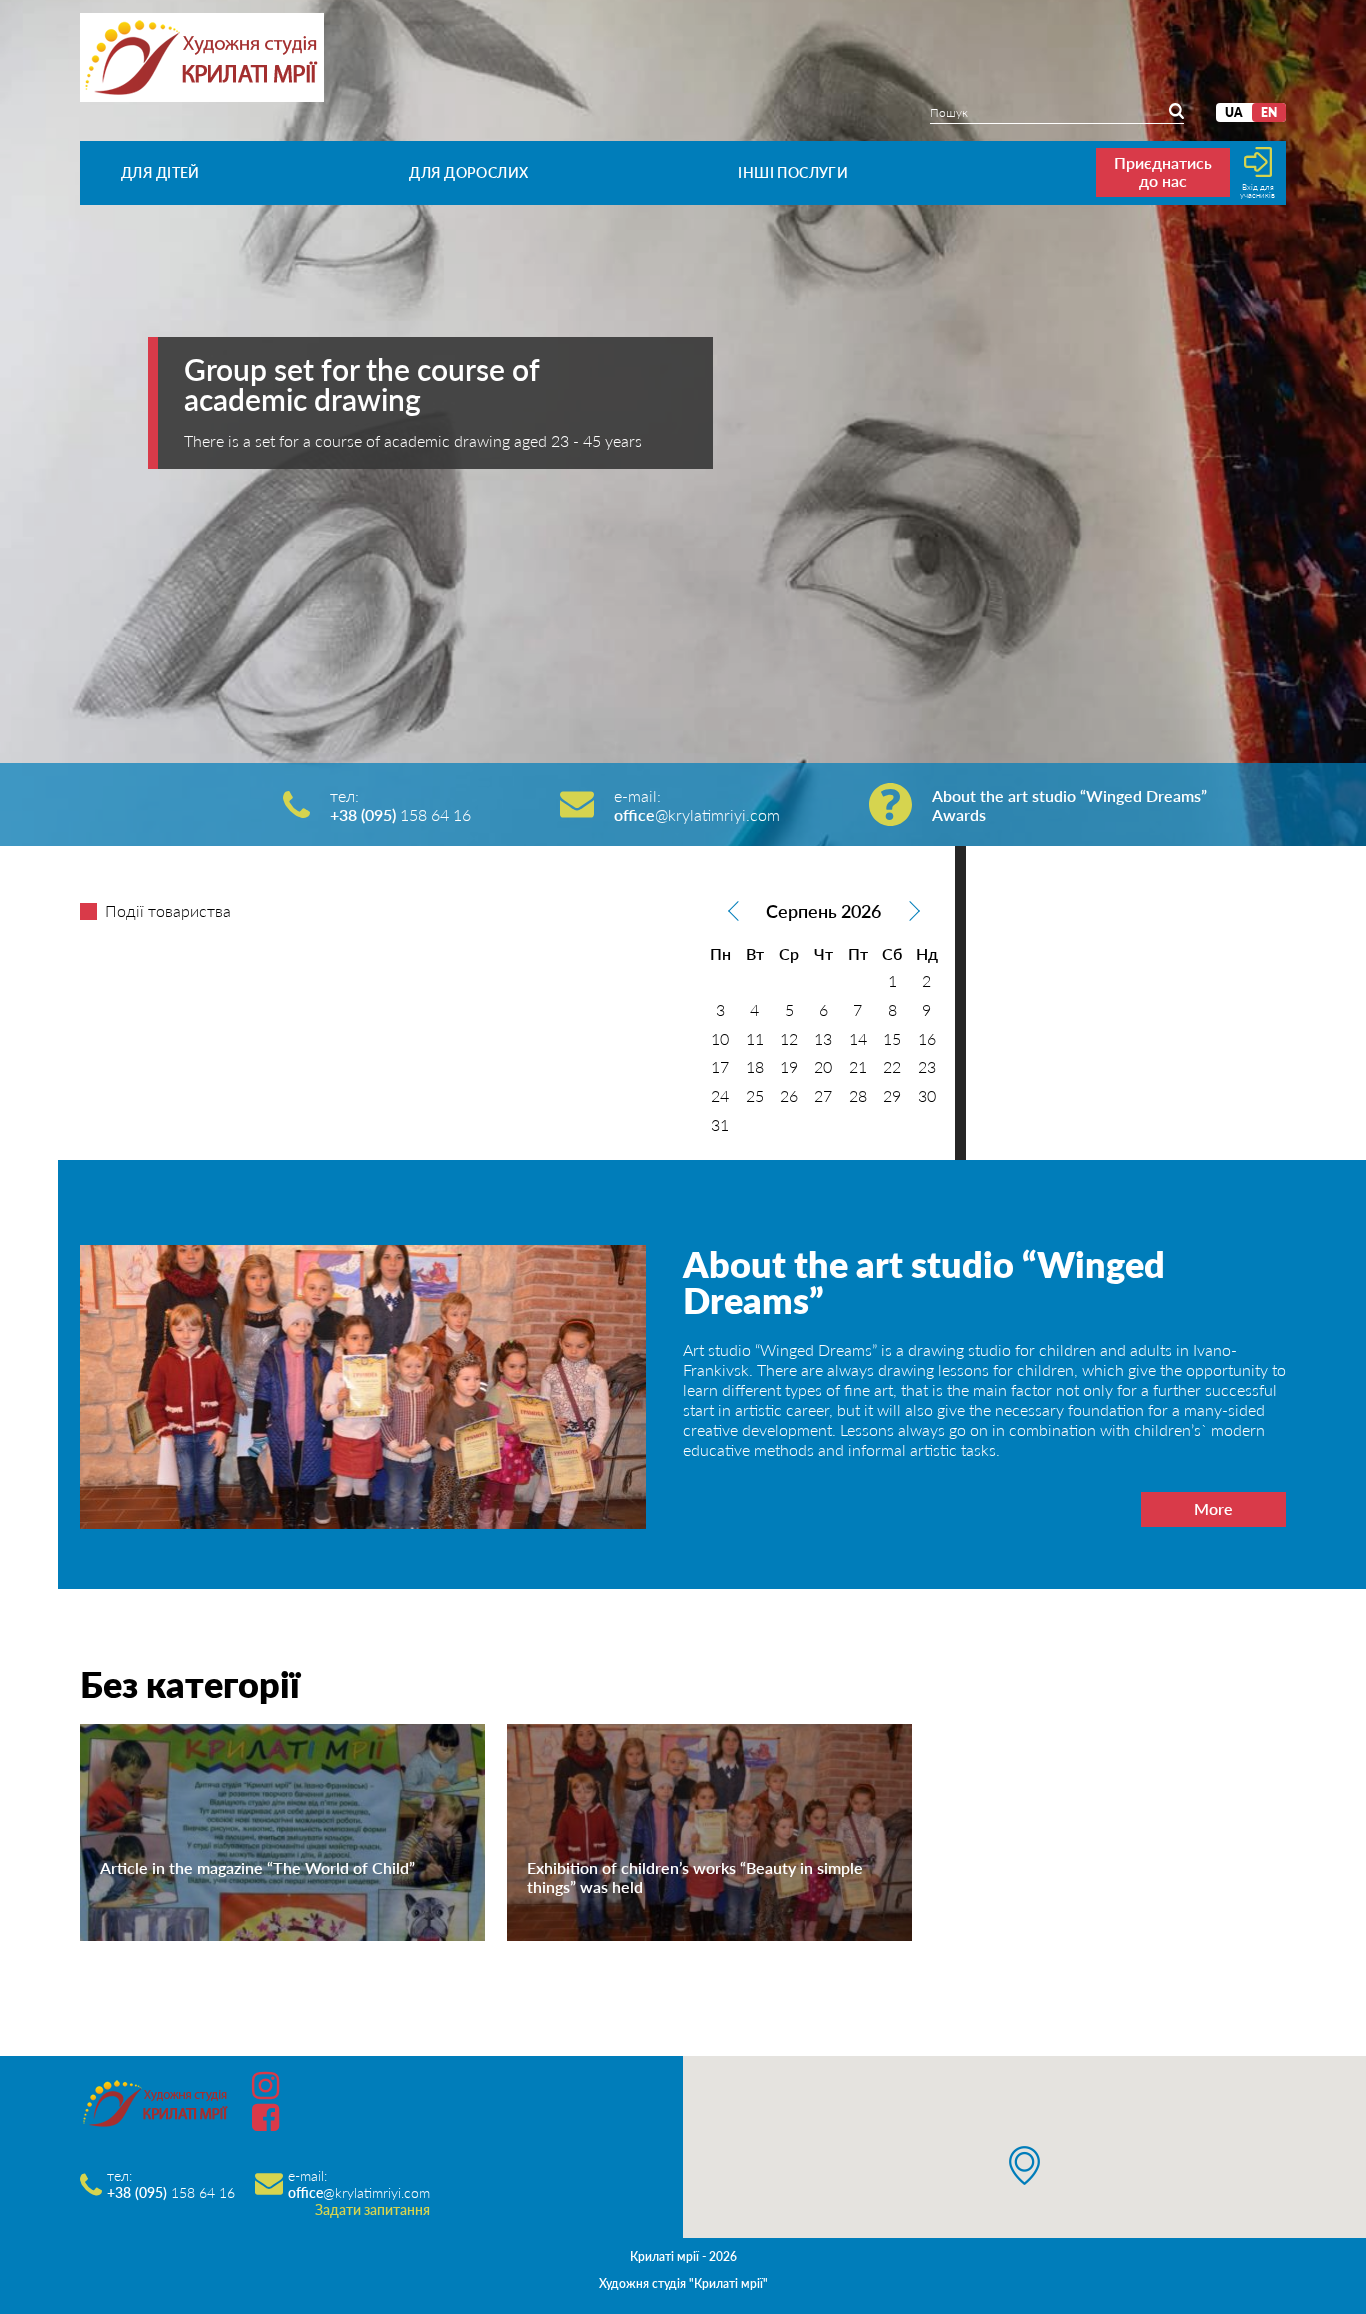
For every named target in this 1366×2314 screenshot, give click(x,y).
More (1213, 1508)
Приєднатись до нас (1163, 171)
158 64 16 (400, 814)
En (1269, 112)
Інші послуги (793, 172)
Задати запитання (372, 2209)
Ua (1234, 112)
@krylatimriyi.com (697, 814)
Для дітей (160, 172)
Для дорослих (468, 172)
